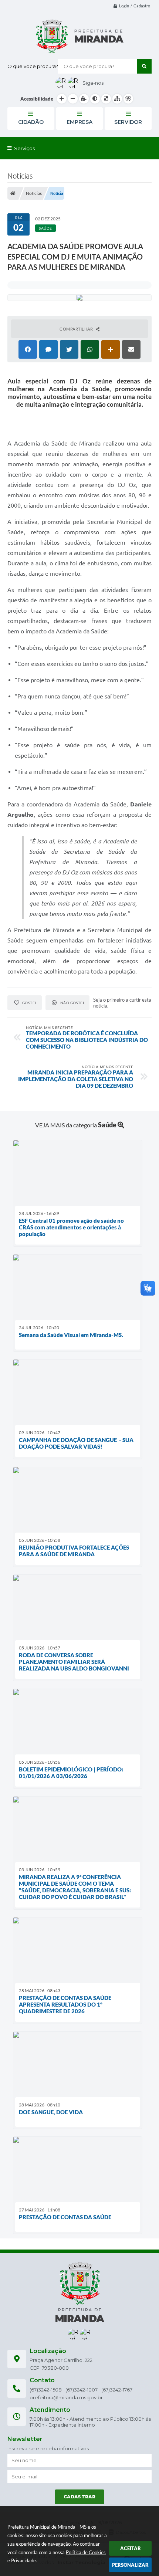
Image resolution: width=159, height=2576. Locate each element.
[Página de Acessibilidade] (128, 99)
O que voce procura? (33, 66)
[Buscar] (144, 66)
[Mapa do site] (117, 99)
